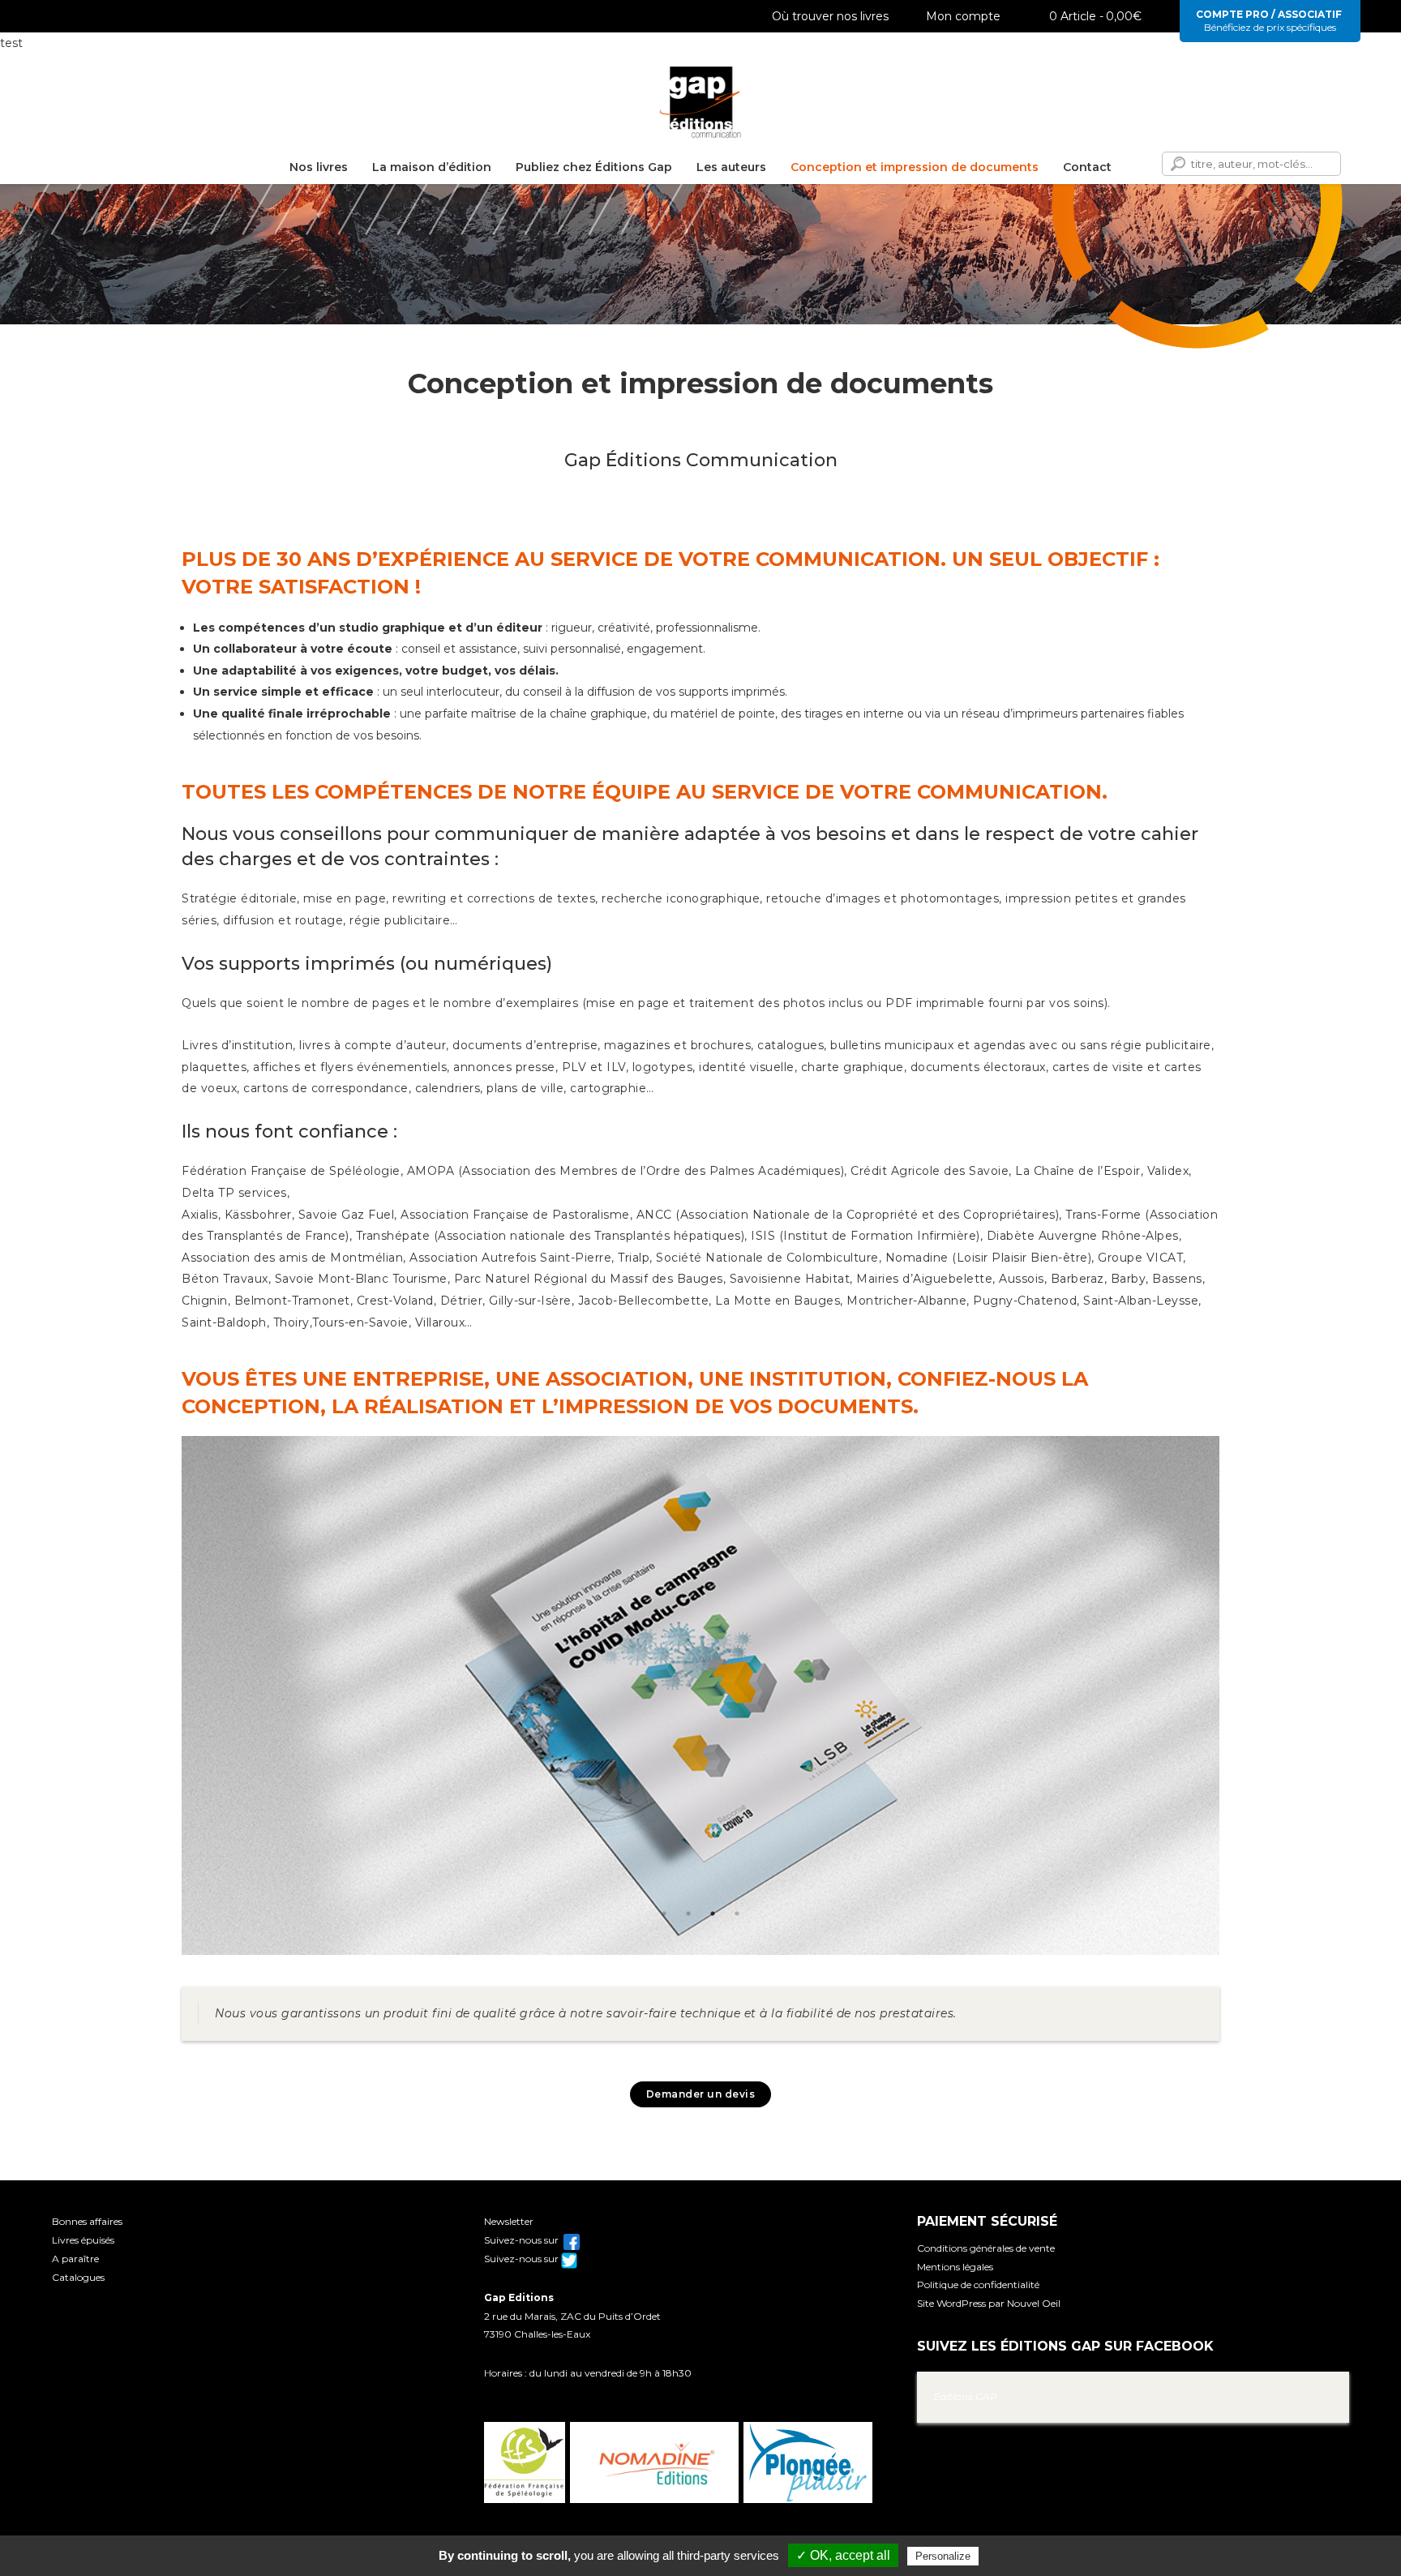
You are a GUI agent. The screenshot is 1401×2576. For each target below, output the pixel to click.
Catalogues (78, 2277)
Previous (169, 1699)
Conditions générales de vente (986, 2248)
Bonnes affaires (87, 2221)
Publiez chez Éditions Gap (594, 167)
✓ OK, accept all (843, 2555)
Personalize (943, 2556)
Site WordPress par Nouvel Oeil (989, 2303)
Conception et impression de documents (915, 167)
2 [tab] (688, 1914)
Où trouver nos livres (830, 16)
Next (1232, 1699)
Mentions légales (955, 2267)
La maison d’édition (432, 167)
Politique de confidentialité (978, 2285)
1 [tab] (664, 1914)
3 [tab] (713, 1914)
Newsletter (509, 2221)
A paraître (75, 2259)
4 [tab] (737, 1914)
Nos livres (319, 167)
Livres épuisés (83, 2240)
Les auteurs (731, 167)
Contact (1087, 167)
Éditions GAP (965, 2396)
